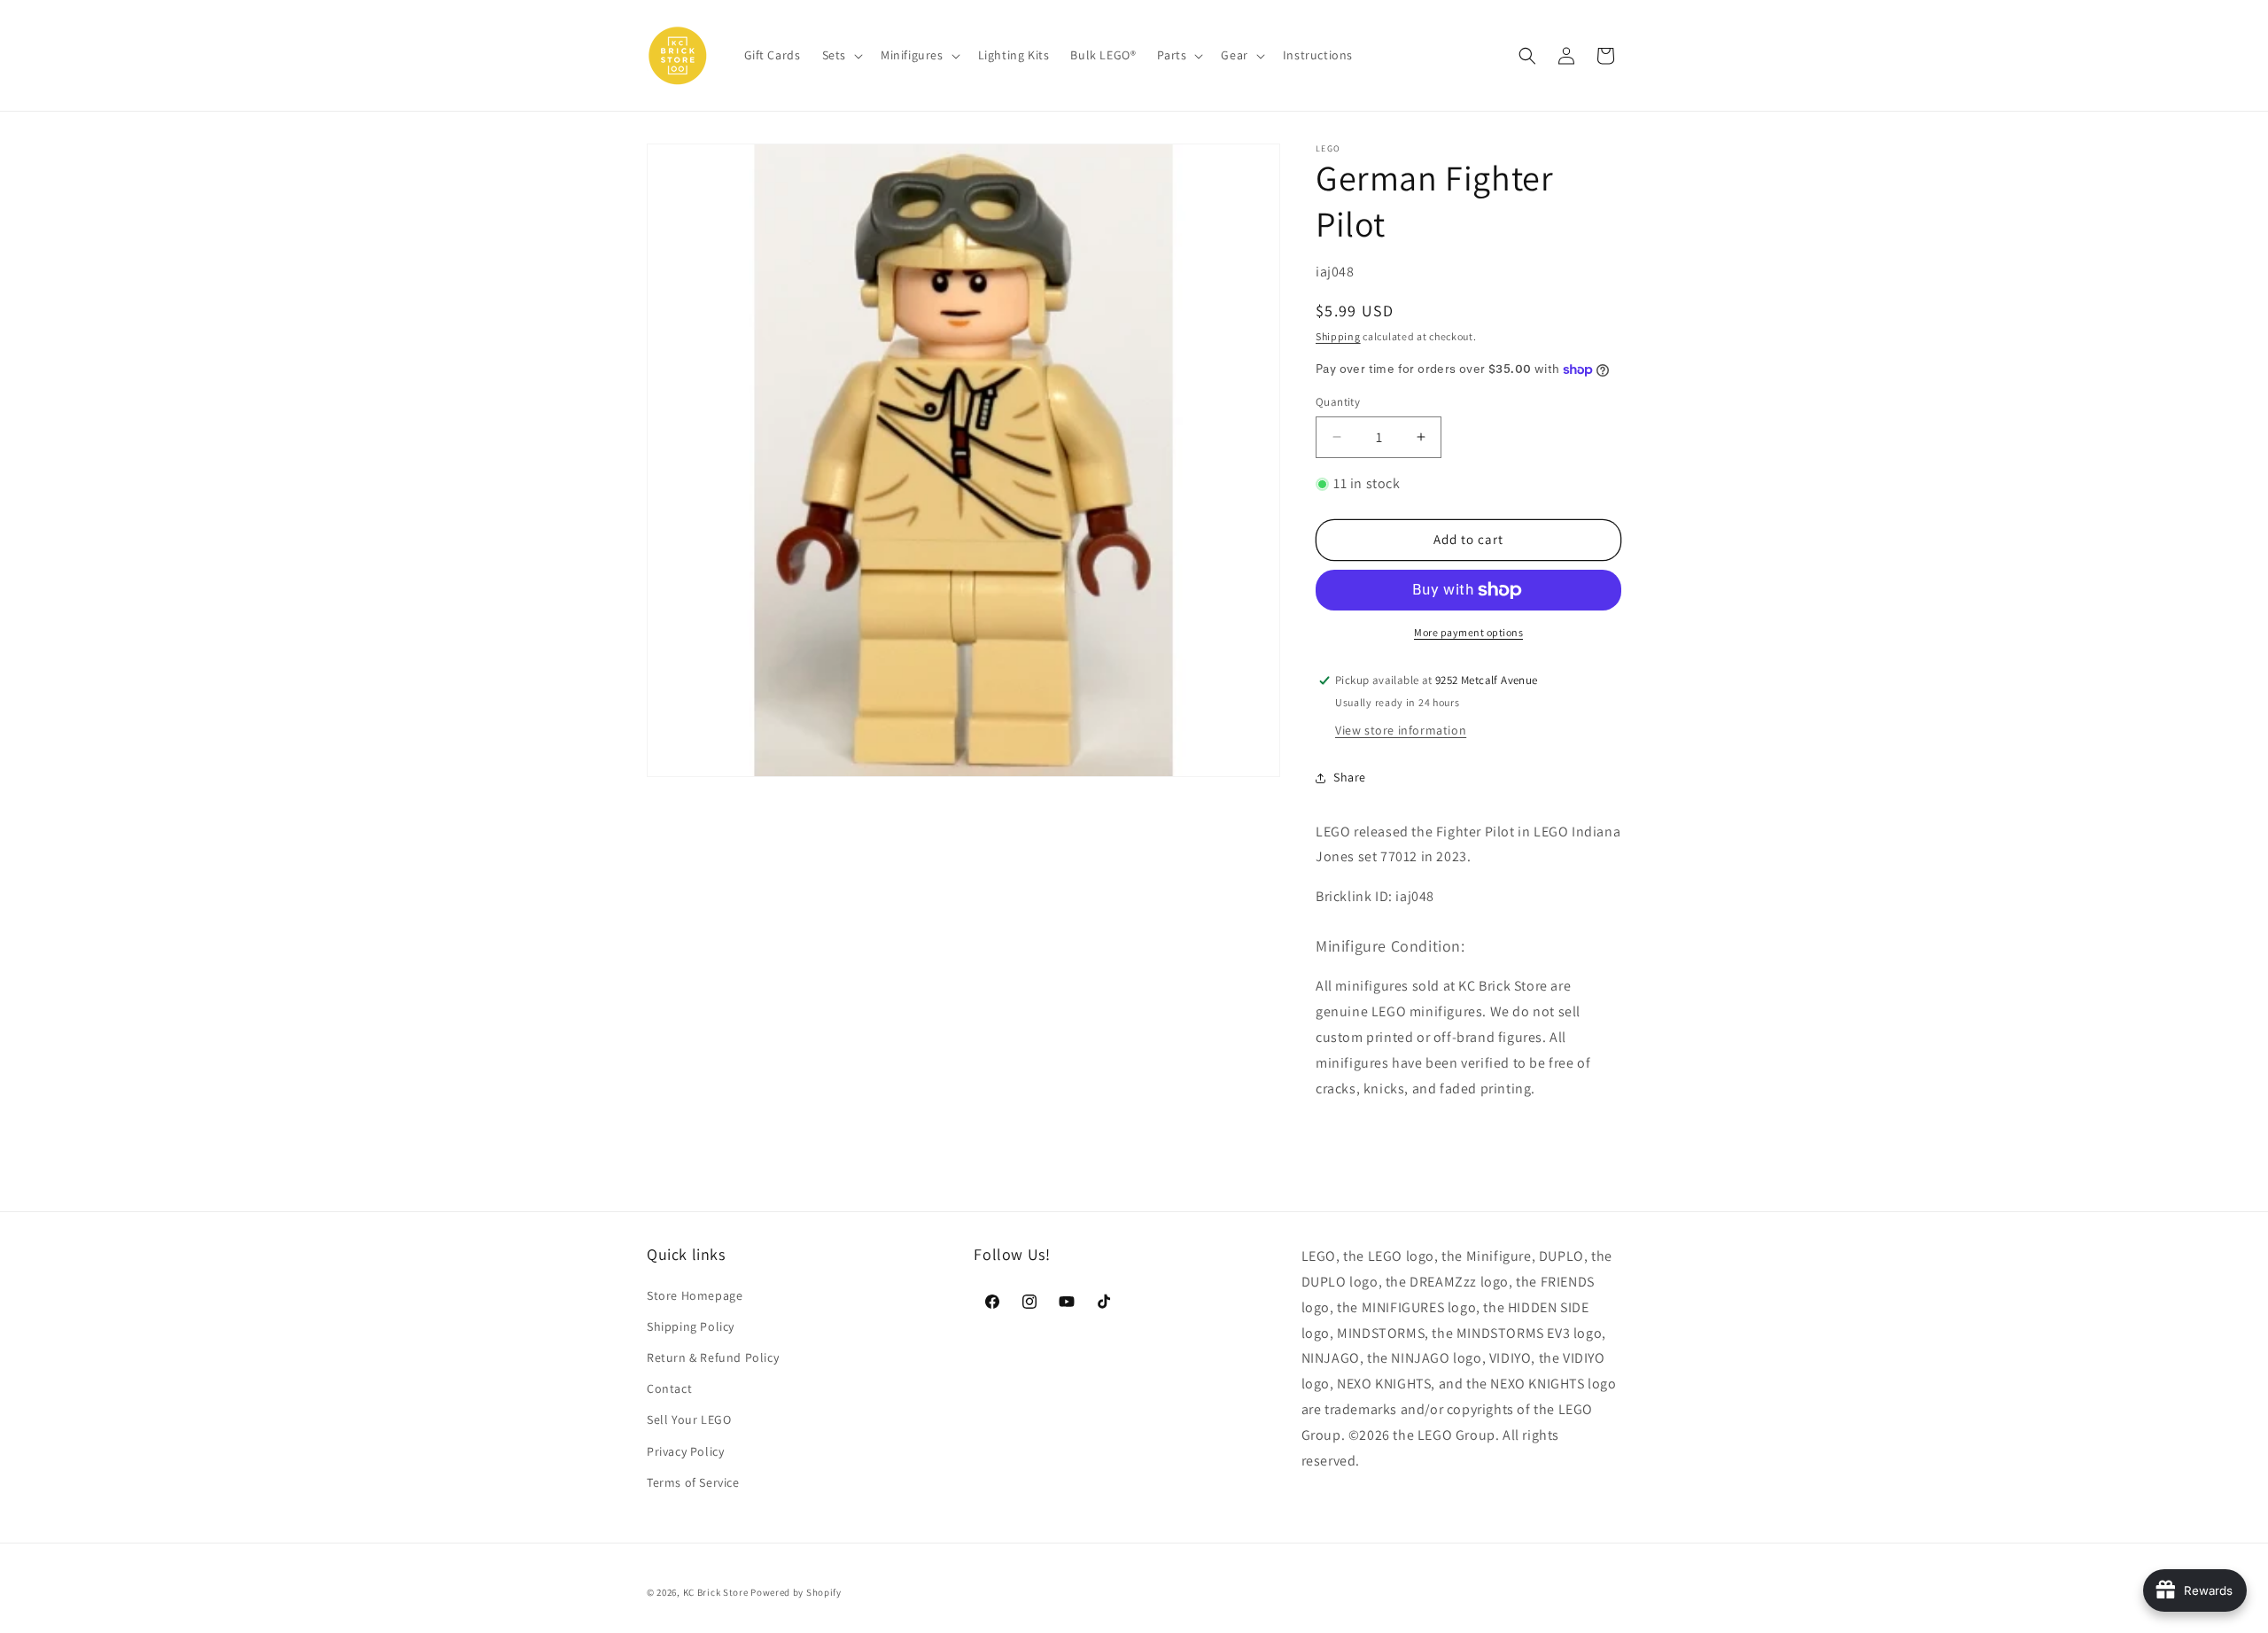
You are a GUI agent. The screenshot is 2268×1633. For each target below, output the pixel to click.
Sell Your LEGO (689, 1419)
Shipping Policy (691, 1326)
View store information (1401, 730)
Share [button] (1350, 777)
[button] (841, 55)
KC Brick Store (716, 1592)
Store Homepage (695, 1295)
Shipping (1338, 336)
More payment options (1468, 632)
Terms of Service (693, 1482)
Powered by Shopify (796, 1592)
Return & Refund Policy (713, 1357)
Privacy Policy (685, 1451)
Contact (669, 1388)
